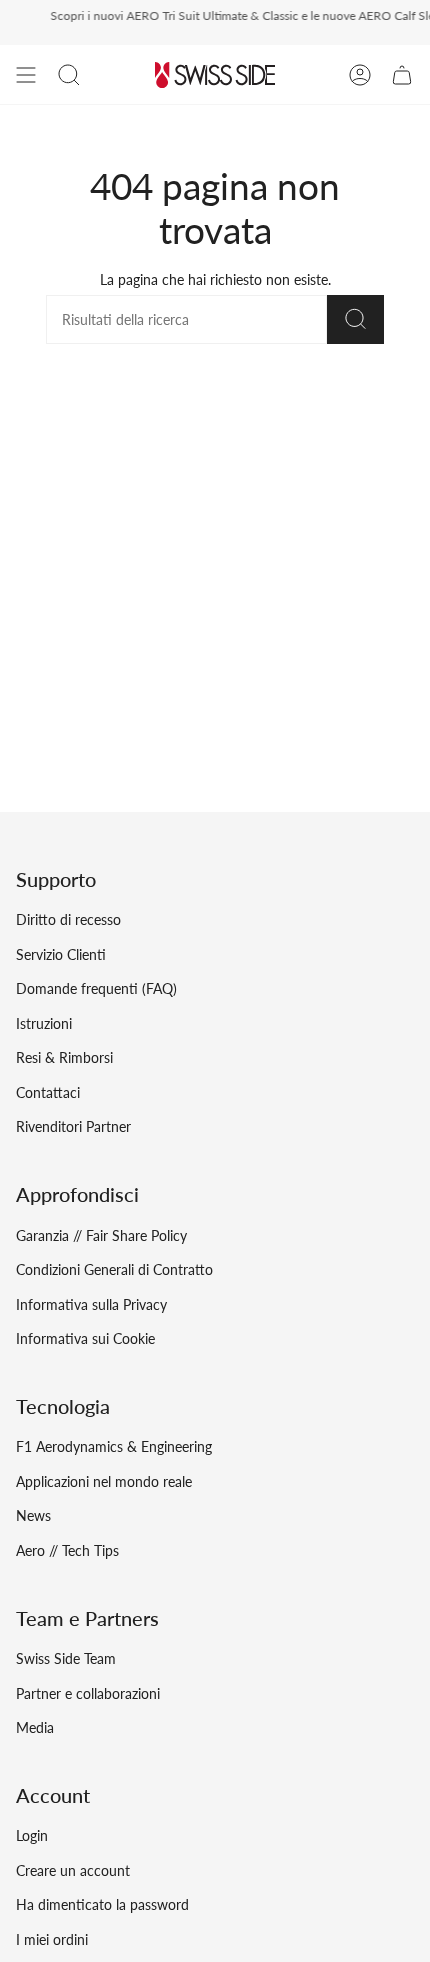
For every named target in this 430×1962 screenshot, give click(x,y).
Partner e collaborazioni (88, 1693)
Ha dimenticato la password (102, 1904)
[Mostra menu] (26, 75)
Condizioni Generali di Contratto (114, 1269)
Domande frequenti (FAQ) (96, 988)
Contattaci (48, 1092)
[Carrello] (402, 75)
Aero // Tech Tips (67, 1550)
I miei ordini (52, 1939)
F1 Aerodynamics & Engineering (114, 1446)
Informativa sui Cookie (85, 1338)
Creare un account (73, 1870)
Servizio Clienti (61, 954)
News (33, 1515)
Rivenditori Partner (73, 1126)
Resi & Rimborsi (64, 1057)
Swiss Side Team (66, 1658)
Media (35, 1727)
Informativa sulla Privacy (91, 1304)
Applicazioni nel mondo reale (104, 1481)
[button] (69, 75)
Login (32, 1835)
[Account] (360, 75)
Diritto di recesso (68, 919)
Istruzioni (44, 1023)
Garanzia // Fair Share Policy (101, 1235)
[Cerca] (355, 319)
